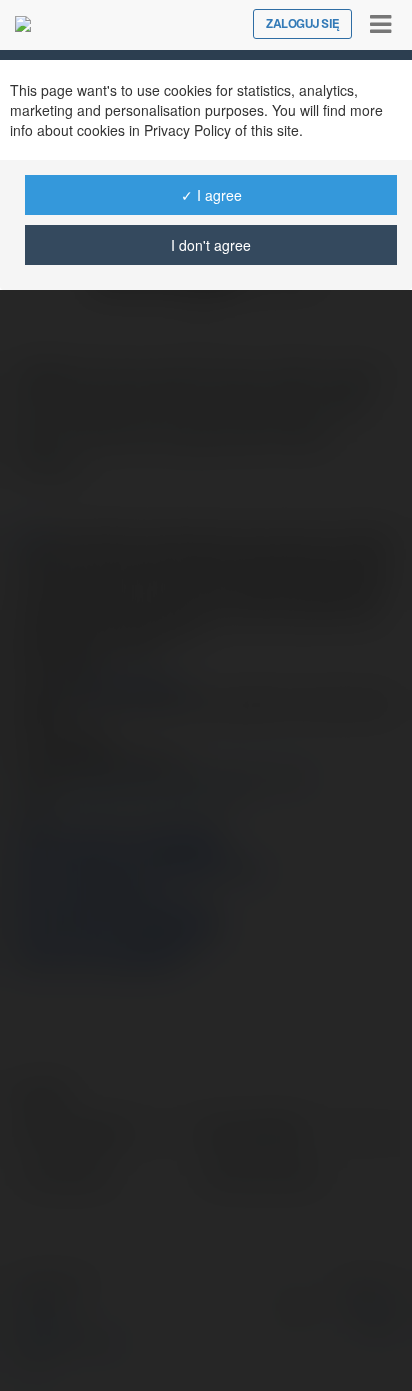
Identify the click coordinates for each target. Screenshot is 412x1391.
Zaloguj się (302, 24)
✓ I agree (211, 195)
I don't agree (211, 245)
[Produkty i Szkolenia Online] (23, 24)
